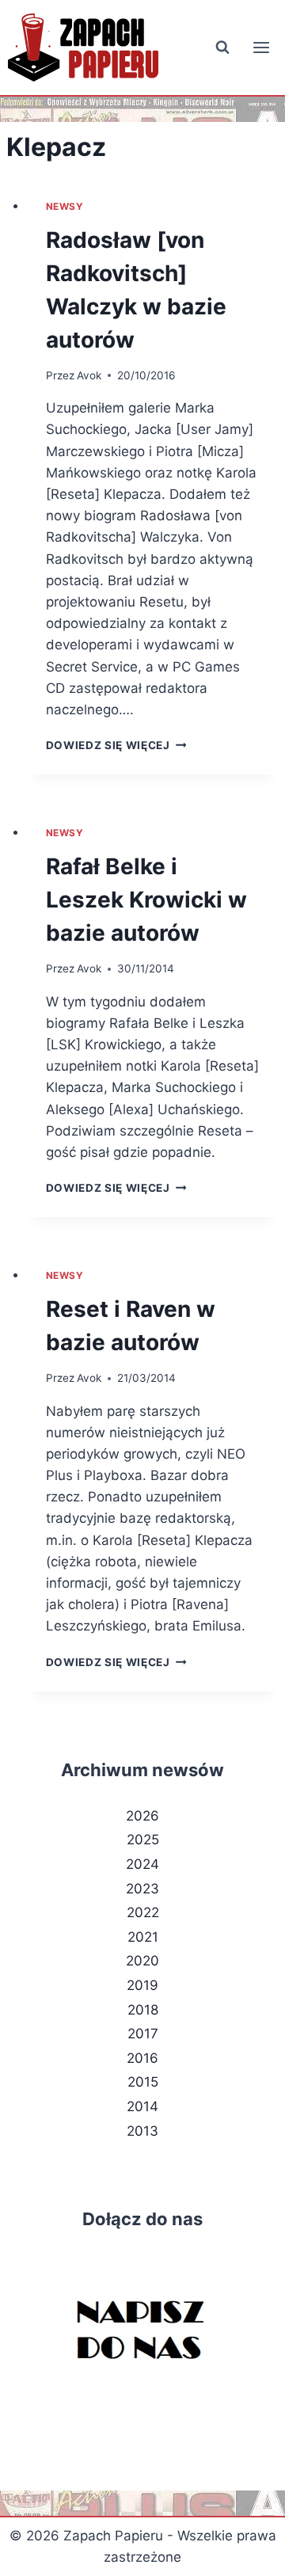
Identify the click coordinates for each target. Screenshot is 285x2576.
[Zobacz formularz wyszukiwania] (222, 48)
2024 (142, 1864)
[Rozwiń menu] (261, 47)
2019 (142, 1985)
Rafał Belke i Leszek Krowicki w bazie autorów (146, 900)
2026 (142, 1816)
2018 (143, 2010)
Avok (89, 375)
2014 (142, 2106)
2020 (142, 1961)
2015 (143, 2082)
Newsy (65, 206)
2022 (143, 1912)
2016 (142, 2058)
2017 (143, 2034)
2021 (143, 1937)
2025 (143, 1840)
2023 (142, 1889)
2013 (142, 2131)
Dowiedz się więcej (116, 745)
